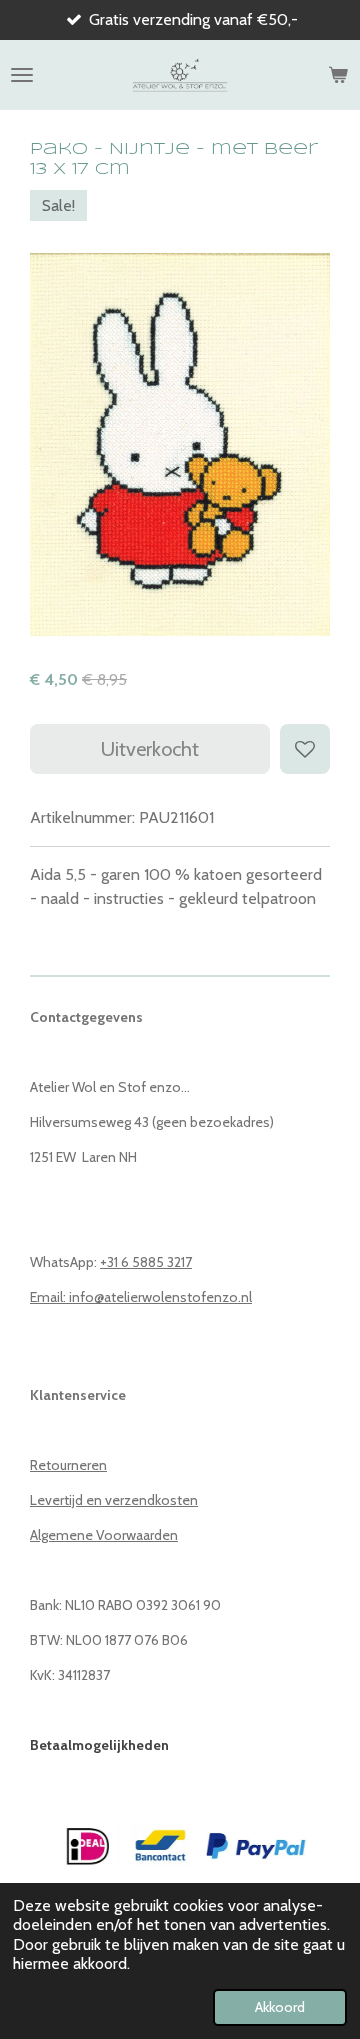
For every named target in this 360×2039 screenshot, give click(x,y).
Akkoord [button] (280, 2007)
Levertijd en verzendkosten (114, 1500)
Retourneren (68, 1465)
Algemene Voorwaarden (104, 1535)
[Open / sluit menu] (22, 75)
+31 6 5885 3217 (146, 1262)
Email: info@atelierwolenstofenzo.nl (141, 1297)
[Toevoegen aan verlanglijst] (305, 749)
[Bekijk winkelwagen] (338, 75)
